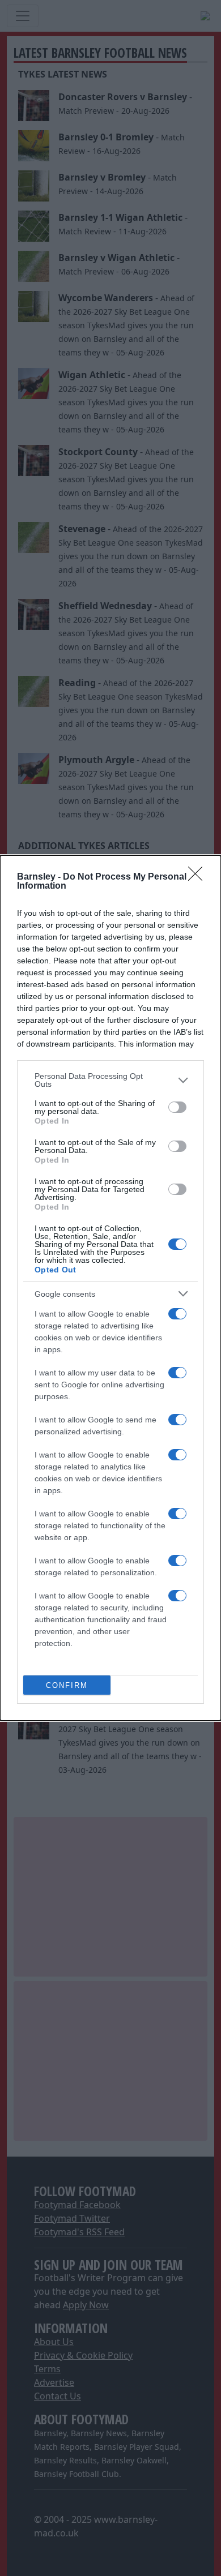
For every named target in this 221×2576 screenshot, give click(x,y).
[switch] (177, 1107)
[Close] (199, 877)
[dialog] (110, 1288)
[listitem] (110, 1080)
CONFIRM (67, 1685)
